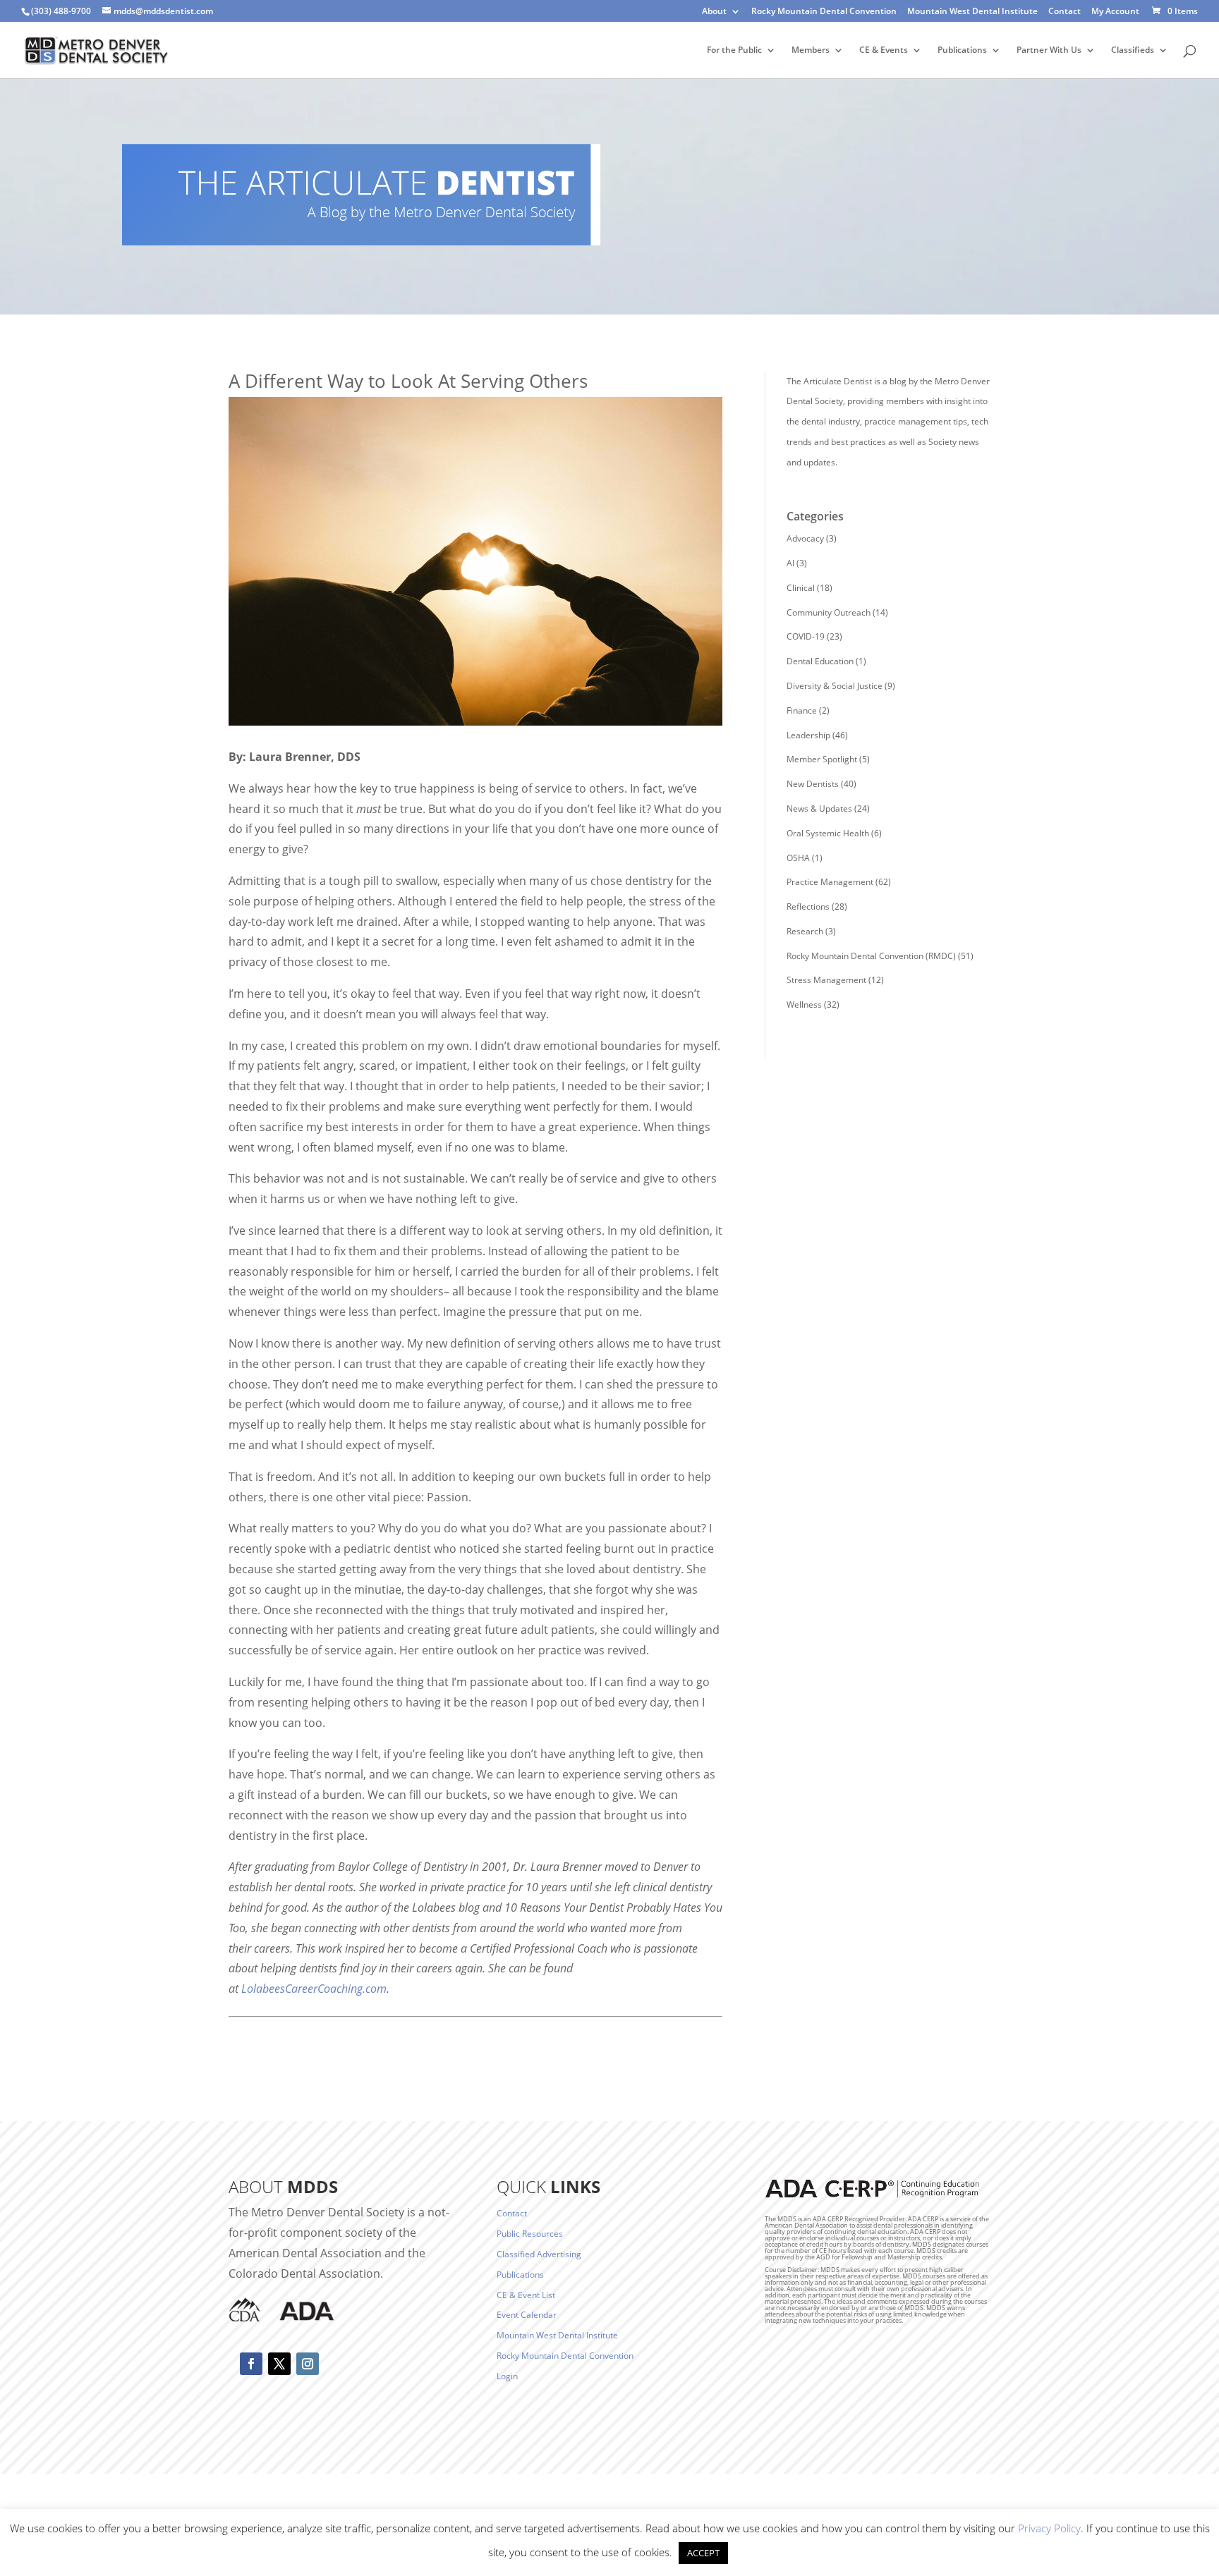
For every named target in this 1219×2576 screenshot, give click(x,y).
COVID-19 (806, 636)
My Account (1115, 12)
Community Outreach (829, 612)
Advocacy (805, 538)
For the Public (734, 50)
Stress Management (826, 980)
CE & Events (884, 50)
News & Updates (819, 808)
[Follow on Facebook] (251, 2364)
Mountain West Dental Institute (972, 12)
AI (790, 563)
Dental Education (820, 661)
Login (507, 2376)
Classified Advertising (539, 2254)
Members (811, 50)
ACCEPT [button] (703, 2553)
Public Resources (530, 2234)
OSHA (798, 858)
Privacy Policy (1049, 2528)
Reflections (808, 907)
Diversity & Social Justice (835, 686)
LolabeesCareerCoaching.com (314, 1989)
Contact (1065, 12)
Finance (802, 710)
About (714, 12)
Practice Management (830, 882)
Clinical (801, 588)
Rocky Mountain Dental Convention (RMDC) (871, 956)
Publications (962, 50)
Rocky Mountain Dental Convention (824, 12)
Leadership (808, 735)
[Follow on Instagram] (308, 2364)
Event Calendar (527, 2315)
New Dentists (813, 784)
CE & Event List (526, 2295)
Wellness (804, 1005)
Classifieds (1133, 50)
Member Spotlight (822, 759)
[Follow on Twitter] (279, 2364)
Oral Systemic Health (828, 833)
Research (805, 931)
